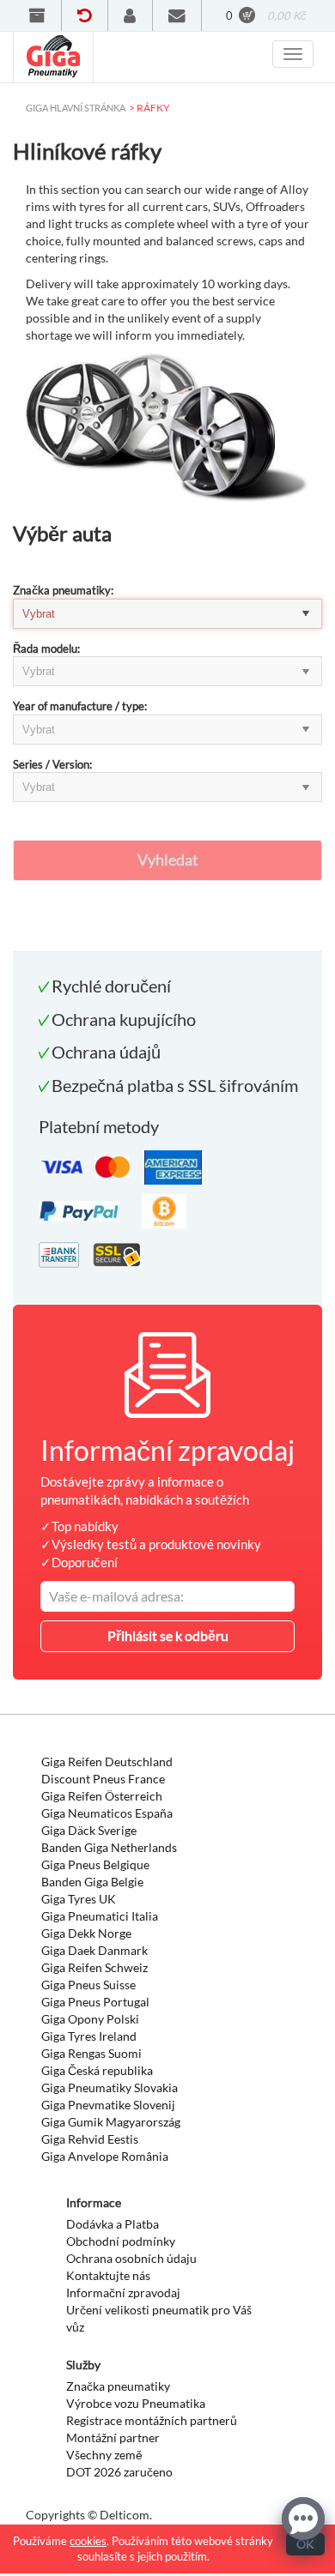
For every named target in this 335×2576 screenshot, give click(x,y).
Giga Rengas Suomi (91, 2053)
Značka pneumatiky (118, 2386)
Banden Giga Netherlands (109, 1847)
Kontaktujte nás (108, 2275)
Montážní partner (113, 2437)
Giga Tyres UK (79, 1899)
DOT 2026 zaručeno (119, 2472)
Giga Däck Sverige (89, 1830)
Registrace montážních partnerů (152, 2420)
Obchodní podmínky (121, 2241)
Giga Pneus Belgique (95, 1864)
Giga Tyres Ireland (89, 2036)
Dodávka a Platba (113, 2224)
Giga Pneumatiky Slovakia (110, 2087)
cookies (88, 2541)
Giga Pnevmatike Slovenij (108, 2105)
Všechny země (104, 2455)
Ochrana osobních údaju (131, 2258)
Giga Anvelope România (105, 2156)
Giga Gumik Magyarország (111, 2122)
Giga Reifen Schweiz (94, 1967)
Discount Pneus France (103, 1779)
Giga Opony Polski (90, 2019)
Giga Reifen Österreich (102, 1796)
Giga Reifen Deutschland (107, 1762)
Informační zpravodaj (123, 2292)
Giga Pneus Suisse (88, 1985)
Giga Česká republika (97, 2070)
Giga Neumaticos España (107, 1813)
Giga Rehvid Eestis (90, 2139)
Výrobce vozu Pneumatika (136, 2403)
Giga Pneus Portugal (95, 2002)
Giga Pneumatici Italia (100, 1916)
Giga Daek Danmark (94, 1950)
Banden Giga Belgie (92, 1882)
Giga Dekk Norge (86, 1933)
